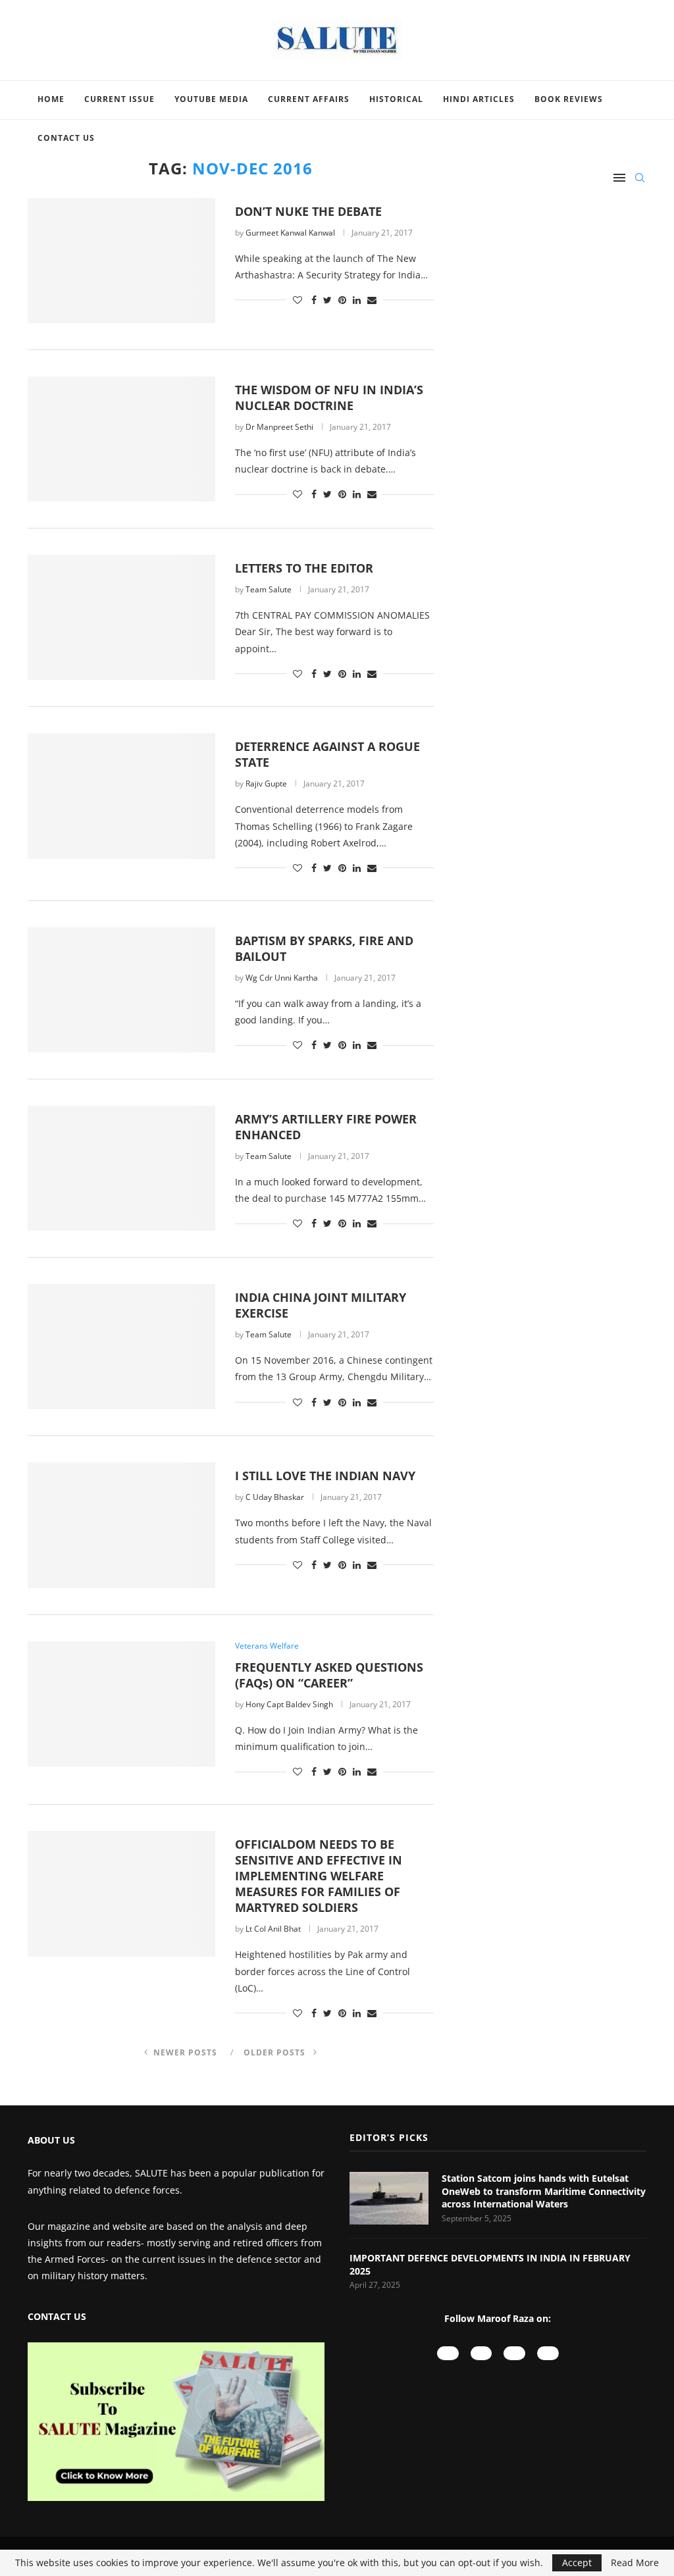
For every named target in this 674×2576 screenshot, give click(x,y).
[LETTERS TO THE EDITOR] (121, 617)
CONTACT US (57, 2316)
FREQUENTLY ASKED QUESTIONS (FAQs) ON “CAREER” (329, 1675)
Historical (396, 99)
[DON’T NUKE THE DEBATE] (121, 261)
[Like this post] (298, 300)
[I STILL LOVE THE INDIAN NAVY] (121, 1525)
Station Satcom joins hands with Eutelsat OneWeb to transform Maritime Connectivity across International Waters (544, 2191)
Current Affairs (309, 99)
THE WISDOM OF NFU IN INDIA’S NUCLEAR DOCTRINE (329, 398)
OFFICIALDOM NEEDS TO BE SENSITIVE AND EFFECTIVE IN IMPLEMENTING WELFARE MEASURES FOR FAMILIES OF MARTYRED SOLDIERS (319, 1876)
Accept (577, 2563)
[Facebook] (514, 2353)
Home (51, 99)
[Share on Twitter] (327, 300)
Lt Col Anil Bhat (273, 1929)
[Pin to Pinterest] (342, 300)
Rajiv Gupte (266, 784)
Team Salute (269, 589)
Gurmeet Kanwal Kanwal (290, 233)
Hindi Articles (479, 99)
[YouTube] (448, 2353)
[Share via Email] (372, 300)
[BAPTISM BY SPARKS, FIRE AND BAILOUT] (121, 990)
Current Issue (119, 99)
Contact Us (66, 138)
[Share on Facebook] (314, 300)
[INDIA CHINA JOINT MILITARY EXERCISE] (121, 1347)
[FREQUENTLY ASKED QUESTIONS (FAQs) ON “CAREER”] (121, 1704)
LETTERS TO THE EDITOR (304, 568)
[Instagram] (481, 2353)
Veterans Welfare (267, 1646)
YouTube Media (211, 99)
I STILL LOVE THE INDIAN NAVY (325, 1476)
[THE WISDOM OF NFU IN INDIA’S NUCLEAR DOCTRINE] (121, 439)
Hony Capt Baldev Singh (289, 1704)
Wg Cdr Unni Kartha (282, 978)
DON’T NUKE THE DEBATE (308, 211)
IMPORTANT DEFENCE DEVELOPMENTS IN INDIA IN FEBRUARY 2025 (490, 2264)
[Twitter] (548, 2353)
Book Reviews (569, 99)
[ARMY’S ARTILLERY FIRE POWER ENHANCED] (121, 1168)
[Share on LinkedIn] (357, 300)
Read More (635, 2563)
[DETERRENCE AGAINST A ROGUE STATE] (121, 796)
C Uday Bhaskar (275, 1497)
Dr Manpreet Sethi (279, 427)
